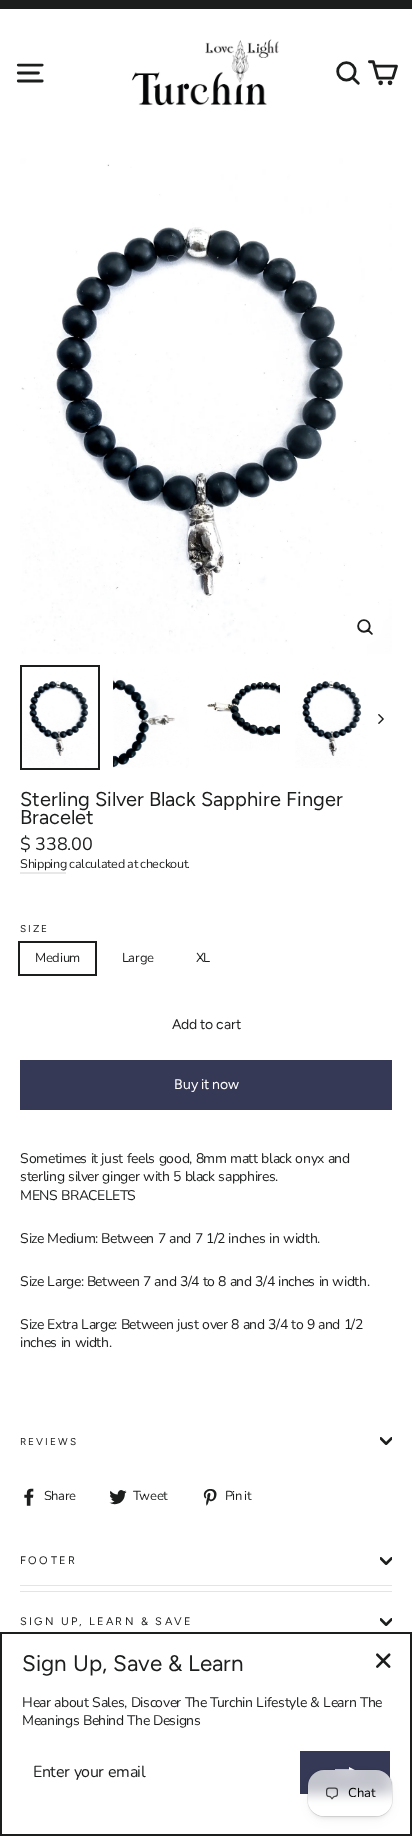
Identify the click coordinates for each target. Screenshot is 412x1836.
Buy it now (206, 1084)
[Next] (379, 717)
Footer (48, 1560)
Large (138, 958)
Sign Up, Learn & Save (106, 1621)
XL (203, 958)
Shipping (43, 863)
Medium (57, 958)
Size (34, 928)
